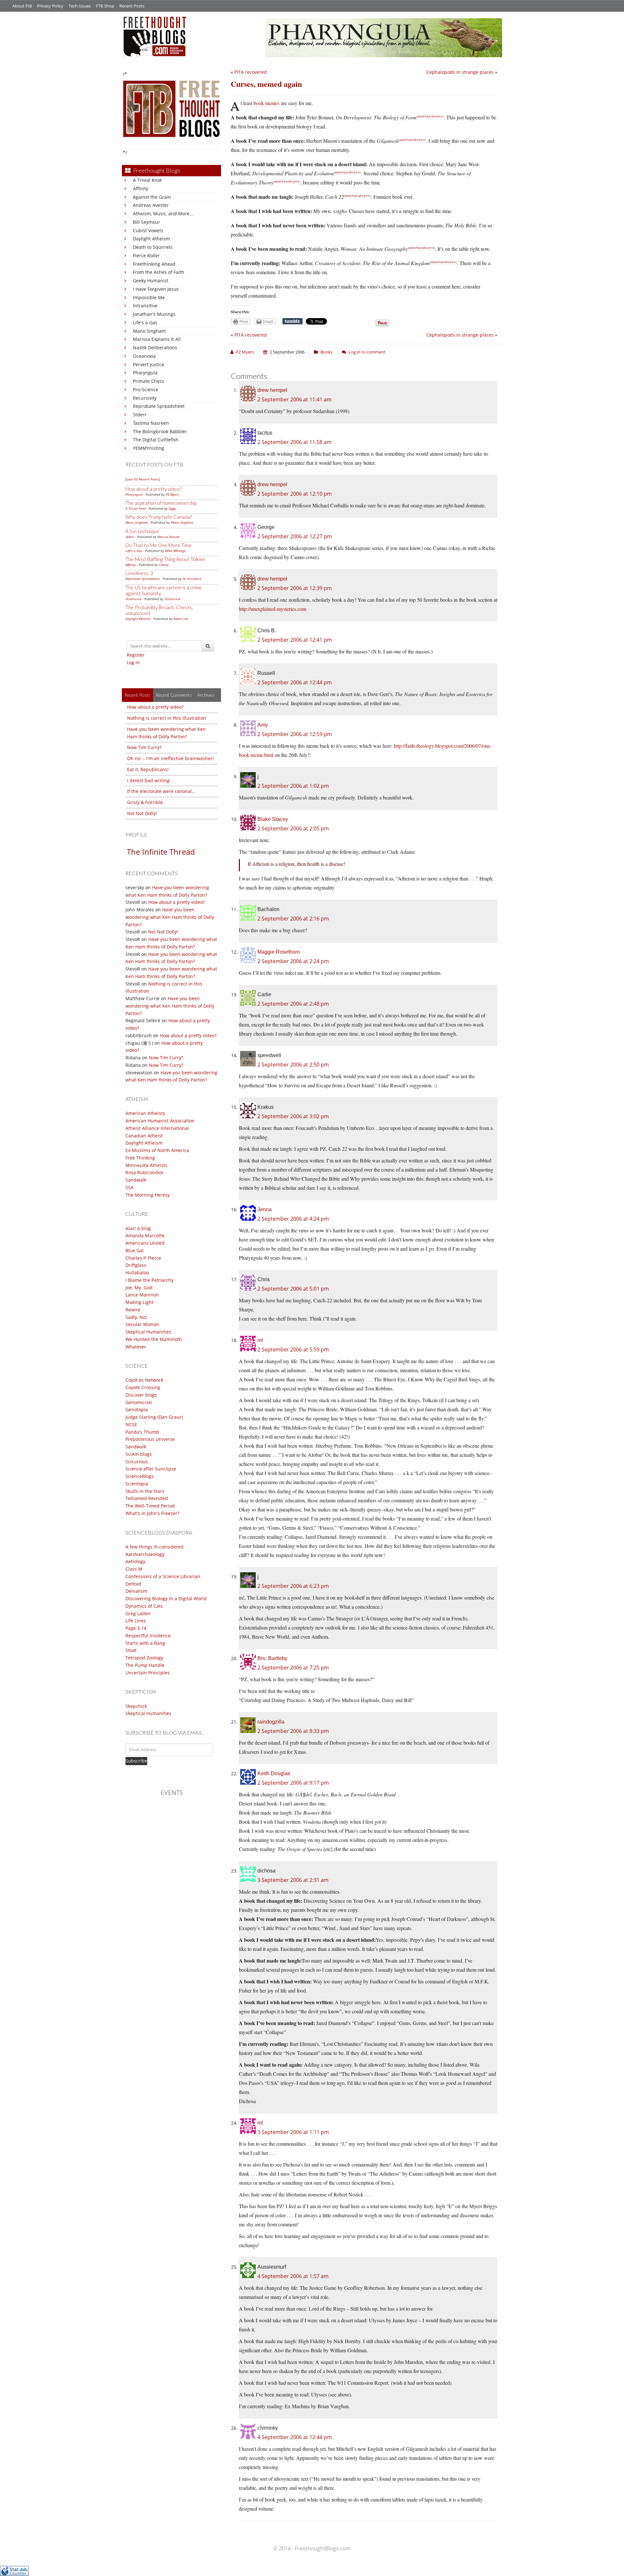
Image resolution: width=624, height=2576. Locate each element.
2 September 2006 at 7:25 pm (293, 1668)
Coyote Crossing (143, 1387)
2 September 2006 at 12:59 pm (295, 734)
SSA (130, 1187)
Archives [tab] (206, 695)
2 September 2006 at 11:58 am (294, 442)
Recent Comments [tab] (174, 695)
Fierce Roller (146, 255)
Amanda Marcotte (145, 1235)
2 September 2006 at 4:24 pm (293, 1219)
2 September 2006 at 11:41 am (294, 399)
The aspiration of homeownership (161, 503)
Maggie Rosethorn (279, 952)
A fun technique (142, 531)
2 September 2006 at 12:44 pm (295, 682)
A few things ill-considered (155, 1547)
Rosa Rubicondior (145, 1172)
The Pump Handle (145, 1665)
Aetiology (135, 1561)
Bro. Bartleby (272, 1658)
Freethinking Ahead (154, 264)
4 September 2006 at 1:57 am (293, 2276)
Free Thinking (140, 1158)
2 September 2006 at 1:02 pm (293, 786)
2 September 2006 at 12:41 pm (295, 640)
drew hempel (272, 390)
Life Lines (136, 1621)
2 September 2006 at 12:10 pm (295, 494)
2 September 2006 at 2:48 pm (293, 1004)
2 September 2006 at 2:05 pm (293, 828)
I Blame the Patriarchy (149, 1280)
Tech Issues (80, 6)
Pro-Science (146, 389)
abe (434, 116)
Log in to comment (367, 352)
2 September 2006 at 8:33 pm (293, 1731)
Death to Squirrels (153, 247)
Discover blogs (141, 1395)
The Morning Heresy (148, 1195)
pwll (440, 116)
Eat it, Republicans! (148, 769)
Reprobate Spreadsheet (159, 406)
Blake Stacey (273, 819)
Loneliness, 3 (139, 573)
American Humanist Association (160, 1121)
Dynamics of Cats (144, 1606)
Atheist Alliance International (157, 1128)
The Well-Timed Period (150, 1506)
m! (260, 1340)
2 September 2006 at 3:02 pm (293, 1116)
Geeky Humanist (151, 281)
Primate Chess (149, 381)
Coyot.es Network (144, 1380)
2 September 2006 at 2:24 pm (293, 961)
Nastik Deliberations (155, 348)
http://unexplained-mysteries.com (273, 609)
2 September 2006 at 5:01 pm (293, 1289)
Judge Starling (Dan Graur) (154, 1417)
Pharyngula (145, 373)
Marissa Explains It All (157, 339)
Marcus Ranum (169, 537)
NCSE (131, 1424)
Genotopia (137, 1409)
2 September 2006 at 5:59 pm (293, 1349)
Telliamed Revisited (147, 1498)
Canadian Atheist (144, 1136)
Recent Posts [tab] (137, 695)
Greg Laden (138, 1613)
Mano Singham (149, 331)
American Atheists (145, 1113)
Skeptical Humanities (148, 1332)
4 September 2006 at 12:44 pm (295, 2437)
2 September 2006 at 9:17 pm (293, 1783)
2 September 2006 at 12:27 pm (295, 536)
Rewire (133, 1310)
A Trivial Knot (147, 180)
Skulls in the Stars (145, 1491)
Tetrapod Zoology (144, 1658)
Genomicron (139, 1402)
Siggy (172, 508)
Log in (133, 662)
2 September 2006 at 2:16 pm (293, 919)
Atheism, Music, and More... (163, 214)
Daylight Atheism (151, 239)
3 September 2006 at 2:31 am (293, 1880)
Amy (263, 725)
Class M (134, 1569)
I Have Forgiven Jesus (156, 289)
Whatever (136, 1347)
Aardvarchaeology (145, 1554)
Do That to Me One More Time (159, 545)
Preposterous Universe (150, 1439)
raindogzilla (271, 1722)
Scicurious (137, 1462)
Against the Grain (152, 197)
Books (326, 352)
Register (136, 655)
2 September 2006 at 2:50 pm (293, 1065)
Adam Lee (181, 619)
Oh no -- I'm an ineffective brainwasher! (170, 758)
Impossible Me (149, 297)
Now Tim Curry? (144, 747)
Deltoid (133, 1584)
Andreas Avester (151, 205)
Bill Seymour (147, 222)
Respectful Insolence (148, 1636)
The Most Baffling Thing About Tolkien (165, 559)
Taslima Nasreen (151, 423)
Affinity (141, 188)
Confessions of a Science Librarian (163, 1576)
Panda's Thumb (142, 1432)
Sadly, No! (136, 1317)
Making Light (139, 1302)
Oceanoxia (144, 356)
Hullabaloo (137, 1273)
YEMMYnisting (149, 448)
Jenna (265, 1209)
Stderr (140, 415)
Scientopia (137, 1484)
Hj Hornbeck (192, 579)
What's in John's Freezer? (152, 1513)
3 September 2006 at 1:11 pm (293, 2132)
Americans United (145, 1243)
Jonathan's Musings (154, 314)
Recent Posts (132, 6)
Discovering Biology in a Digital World (166, 1598)
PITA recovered (251, 72)
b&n (428, 116)
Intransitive (145, 306)
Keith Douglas (274, 1773)
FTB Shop (105, 6)
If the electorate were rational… (161, 791)
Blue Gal (135, 1250)
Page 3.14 (136, 1628)
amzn (421, 116)
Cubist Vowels (148, 230)
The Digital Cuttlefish (156, 440)
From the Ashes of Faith (159, 272)
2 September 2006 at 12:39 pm (295, 588)
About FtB (22, 6)
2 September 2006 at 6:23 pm (293, 1586)
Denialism (136, 1591)
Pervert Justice (149, 364)
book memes (266, 103)
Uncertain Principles (148, 1673)
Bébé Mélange (175, 551)
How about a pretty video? (153, 489)
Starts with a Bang (145, 1643)
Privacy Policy (50, 6)
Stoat (131, 1650)
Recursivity (145, 398)
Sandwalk (136, 1180)
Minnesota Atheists (146, 1165)
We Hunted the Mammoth (154, 1339)
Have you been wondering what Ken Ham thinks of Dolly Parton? (170, 917)
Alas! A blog (138, 1228)
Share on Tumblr (292, 321)
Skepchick (136, 1706)
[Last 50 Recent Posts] (143, 479)
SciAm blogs (139, 1454)
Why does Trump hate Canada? (159, 517)
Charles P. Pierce (143, 1258)
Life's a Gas (145, 322)
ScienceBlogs (140, 1476)
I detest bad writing (148, 780)
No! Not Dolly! (142, 813)
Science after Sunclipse (151, 1469)
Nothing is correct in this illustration (167, 718)
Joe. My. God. (140, 1288)
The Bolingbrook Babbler (160, 431)
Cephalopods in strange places (460, 72)
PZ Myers (172, 494)
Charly (164, 565)
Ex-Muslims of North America (157, 1150)
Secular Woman (143, 1324)
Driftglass (136, 1265)
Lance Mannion (142, 1295)
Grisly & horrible (145, 802)
